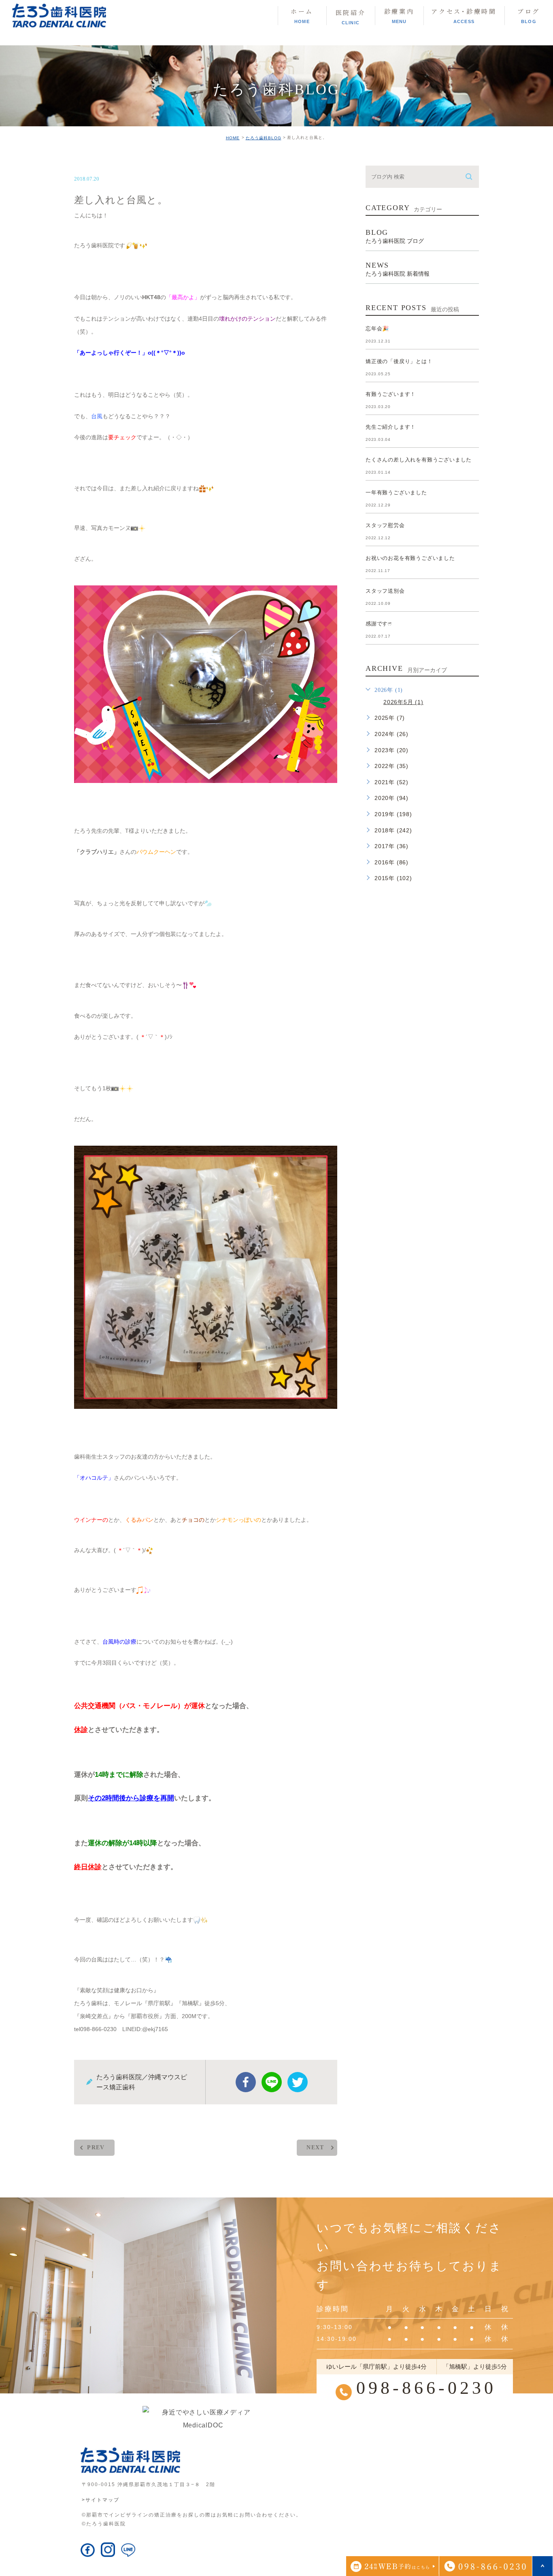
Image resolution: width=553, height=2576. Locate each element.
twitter (298, 2082)
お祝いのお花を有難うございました (410, 558)
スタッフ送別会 (385, 591)
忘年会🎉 (377, 329)
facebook (246, 2082)
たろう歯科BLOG (264, 138)
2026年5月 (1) (403, 702)
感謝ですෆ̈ (379, 624)
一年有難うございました (396, 492)
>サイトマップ (101, 2500)
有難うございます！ (391, 394)
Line (272, 2082)
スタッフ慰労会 (385, 525)
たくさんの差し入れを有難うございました (419, 460)
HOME (233, 138)
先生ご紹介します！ (391, 427)
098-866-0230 (426, 2388)
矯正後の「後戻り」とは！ (399, 361)
